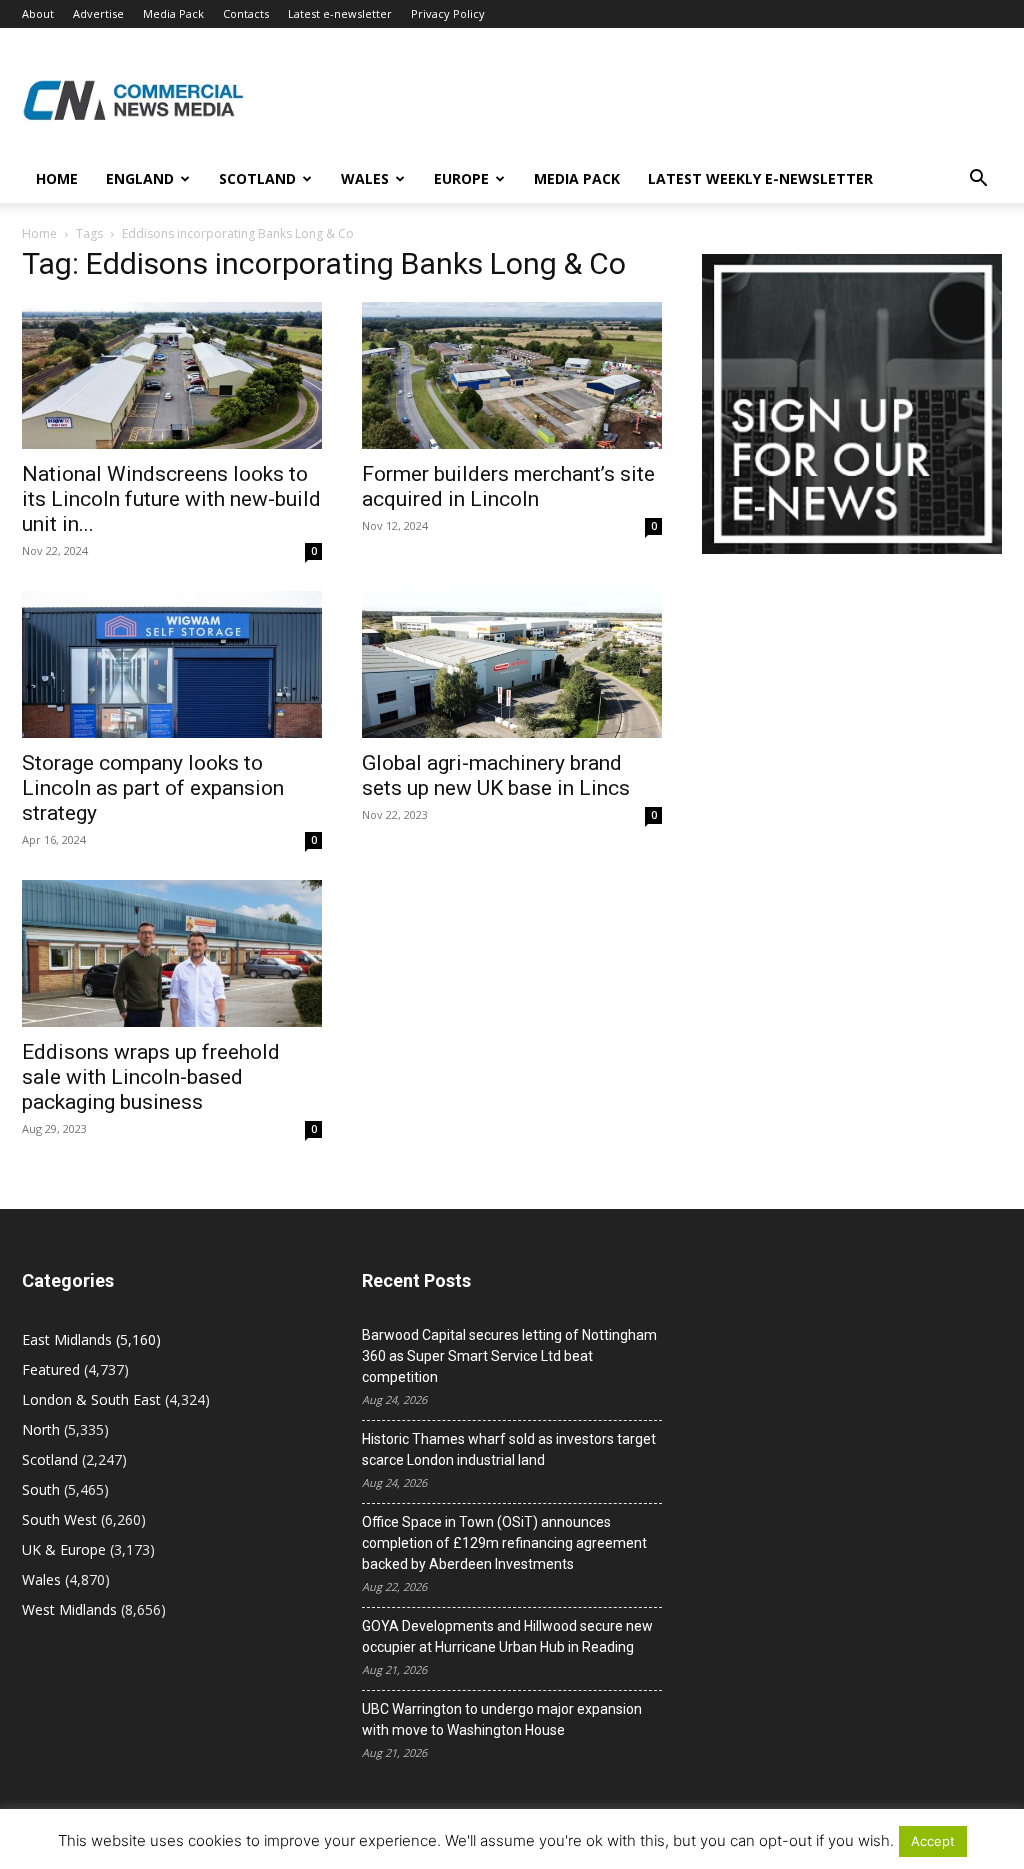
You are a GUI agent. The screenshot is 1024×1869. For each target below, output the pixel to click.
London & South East (91, 1399)
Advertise (98, 13)
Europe (461, 178)
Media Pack (173, 13)
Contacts (246, 13)
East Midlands (67, 1339)
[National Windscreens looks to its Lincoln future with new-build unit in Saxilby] (172, 375)
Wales (365, 178)
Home (57, 178)
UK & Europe (64, 1549)
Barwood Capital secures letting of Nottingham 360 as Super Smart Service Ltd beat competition (509, 1356)
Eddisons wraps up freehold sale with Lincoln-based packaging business (151, 1077)
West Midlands (69, 1609)
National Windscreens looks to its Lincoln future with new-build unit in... (171, 499)
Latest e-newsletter (340, 13)
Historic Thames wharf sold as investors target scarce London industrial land (509, 1449)
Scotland (257, 178)
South (41, 1489)
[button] (978, 180)
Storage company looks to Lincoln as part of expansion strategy (153, 788)
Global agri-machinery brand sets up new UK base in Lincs (496, 775)
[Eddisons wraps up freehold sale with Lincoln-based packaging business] (172, 953)
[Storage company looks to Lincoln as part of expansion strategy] (172, 664)
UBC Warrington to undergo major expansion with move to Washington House (502, 1719)
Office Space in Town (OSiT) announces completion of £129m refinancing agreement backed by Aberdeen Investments (504, 1543)
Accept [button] (933, 1841)
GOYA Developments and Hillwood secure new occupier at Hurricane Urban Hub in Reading (507, 1636)
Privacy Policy (448, 13)
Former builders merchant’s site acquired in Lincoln (508, 486)
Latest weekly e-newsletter (760, 178)
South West (59, 1519)
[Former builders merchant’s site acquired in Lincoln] (512, 375)
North (41, 1429)
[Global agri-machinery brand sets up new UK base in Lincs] (512, 664)
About (38, 13)
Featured (51, 1369)
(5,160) (91, 1339)
